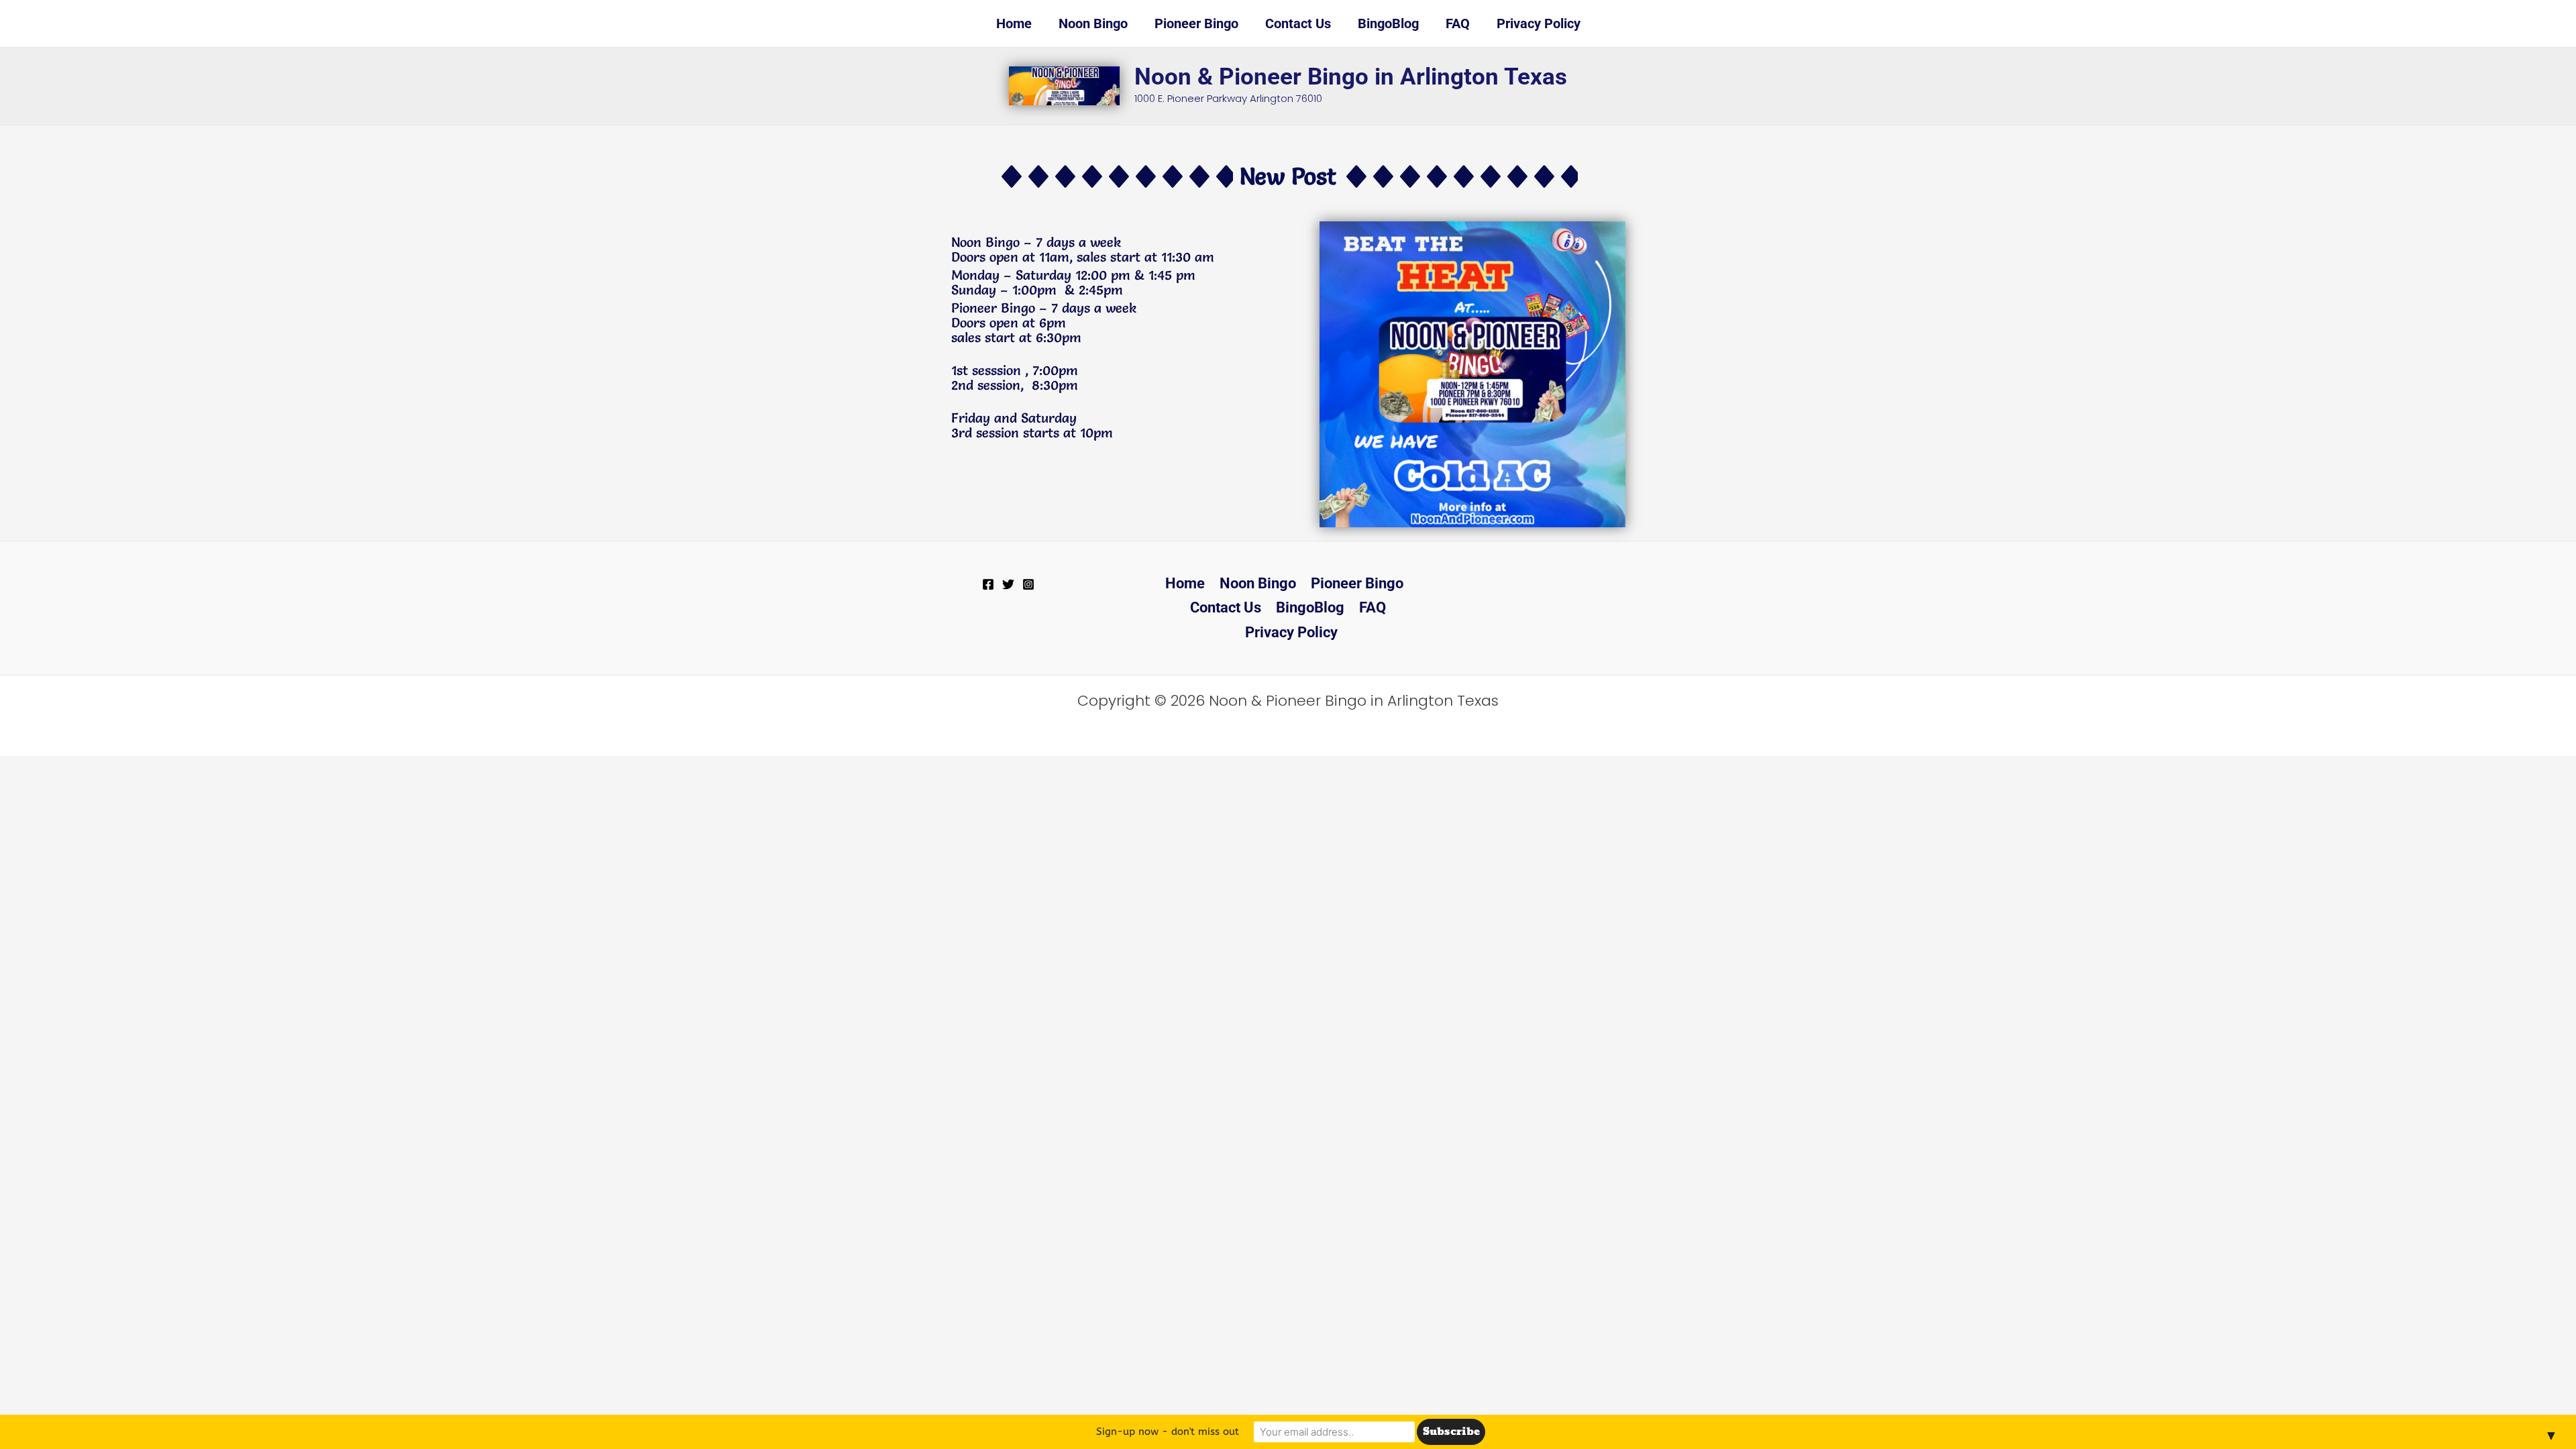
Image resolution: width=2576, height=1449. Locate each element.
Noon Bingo (1258, 583)
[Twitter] (1008, 584)
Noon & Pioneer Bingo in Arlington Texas (1351, 77)
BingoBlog (1310, 607)
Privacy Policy (1291, 632)
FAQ (1373, 607)
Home (1185, 583)
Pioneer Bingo (1357, 583)
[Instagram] (1028, 584)
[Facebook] (988, 584)
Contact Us (1226, 607)
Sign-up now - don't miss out (1168, 1432)
